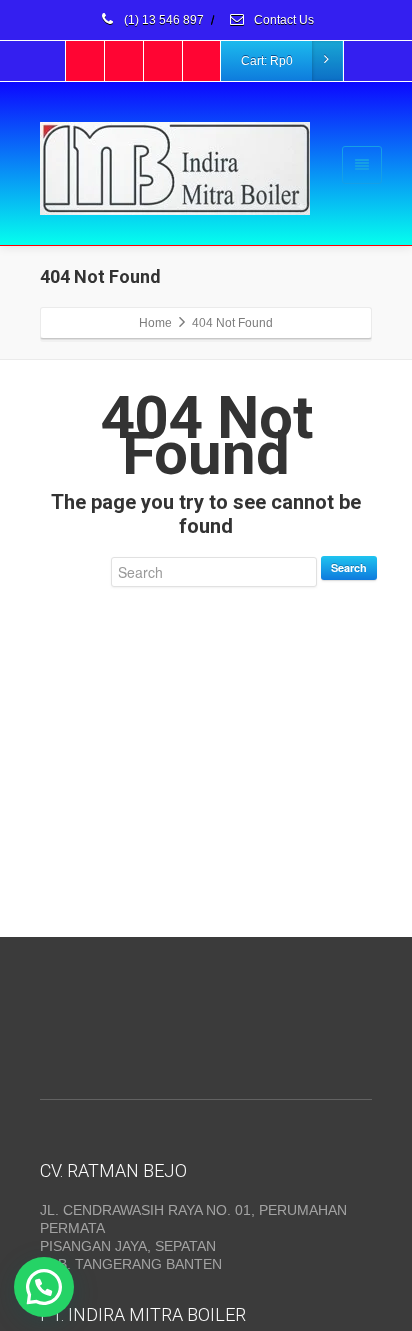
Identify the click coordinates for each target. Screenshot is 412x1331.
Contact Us (282, 20)
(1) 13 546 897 (162, 20)
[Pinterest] (203, 61)
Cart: (267, 61)
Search (349, 567)
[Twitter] (125, 61)
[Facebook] (86, 61)
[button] (44, 1287)
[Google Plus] (164, 61)
